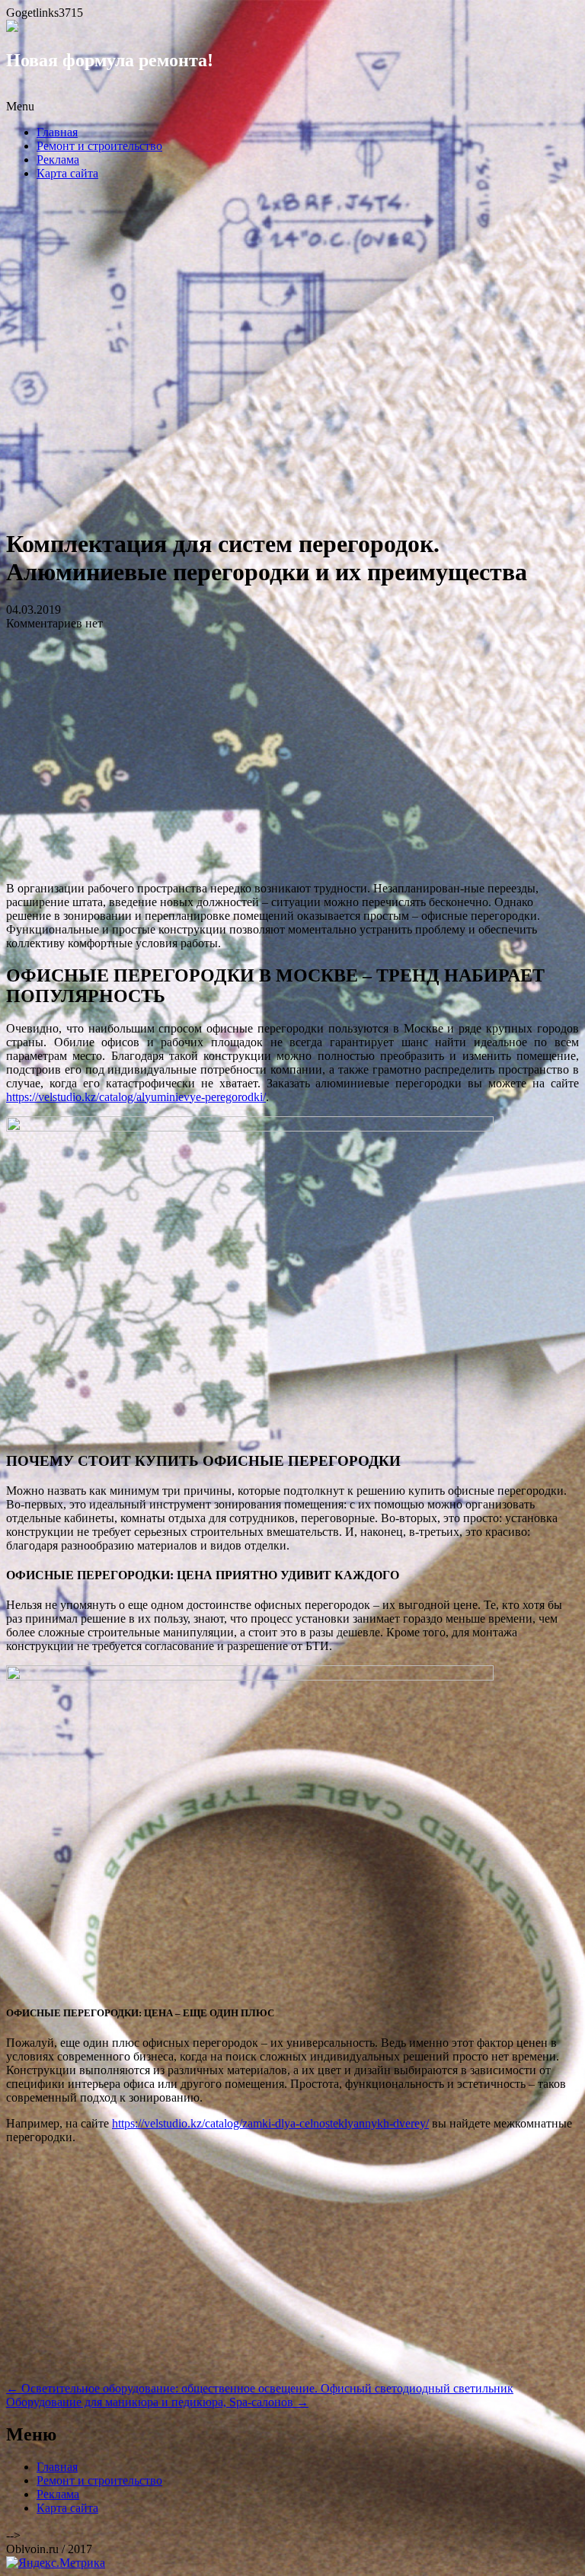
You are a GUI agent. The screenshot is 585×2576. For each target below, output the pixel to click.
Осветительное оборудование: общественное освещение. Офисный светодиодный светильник (260, 2388)
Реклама (58, 160)
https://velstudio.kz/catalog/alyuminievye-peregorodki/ (136, 1097)
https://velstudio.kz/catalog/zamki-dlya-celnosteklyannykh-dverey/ (270, 2123)
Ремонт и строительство (99, 146)
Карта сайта (67, 173)
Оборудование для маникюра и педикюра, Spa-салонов (157, 2402)
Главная (57, 132)
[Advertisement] (292, 359)
